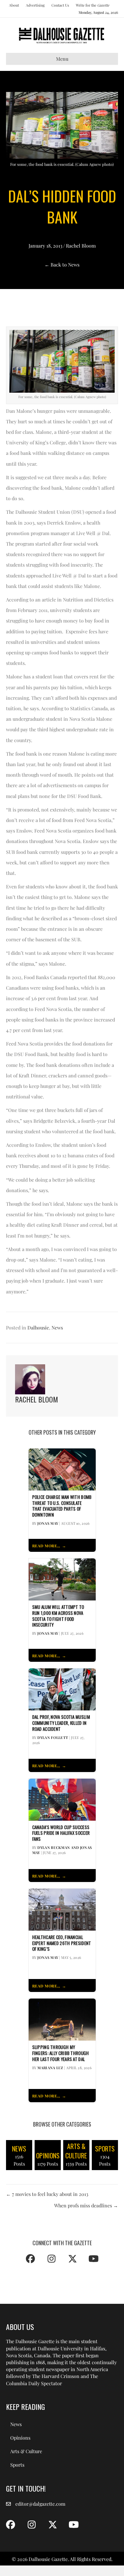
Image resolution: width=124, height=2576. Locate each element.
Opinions (20, 2438)
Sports (17, 2465)
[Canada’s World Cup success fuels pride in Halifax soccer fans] (62, 1799)
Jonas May (48, 1523)
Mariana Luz (50, 2068)
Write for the (93, 5)
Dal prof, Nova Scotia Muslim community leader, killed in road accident (61, 1723)
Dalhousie (38, 1328)
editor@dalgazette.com (40, 2504)
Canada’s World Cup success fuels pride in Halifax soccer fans (61, 1833)
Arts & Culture (26, 2451)
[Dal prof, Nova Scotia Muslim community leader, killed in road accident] (62, 1689)
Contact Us (60, 5)
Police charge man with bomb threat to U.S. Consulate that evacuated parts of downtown (62, 1506)
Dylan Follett (53, 1737)
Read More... (46, 1546)
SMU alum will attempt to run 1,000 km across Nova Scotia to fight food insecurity (58, 1616)
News (57, 1328)
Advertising (35, 5)
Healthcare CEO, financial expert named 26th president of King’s (62, 1943)
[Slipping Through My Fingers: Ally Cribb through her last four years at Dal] (62, 2019)
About (14, 5)
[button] (30, 2259)
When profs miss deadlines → (86, 2205)
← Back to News (62, 265)
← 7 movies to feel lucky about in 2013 (47, 2194)
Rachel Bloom (81, 246)
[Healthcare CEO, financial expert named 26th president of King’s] (62, 1909)
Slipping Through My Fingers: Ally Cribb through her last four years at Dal (61, 2053)
